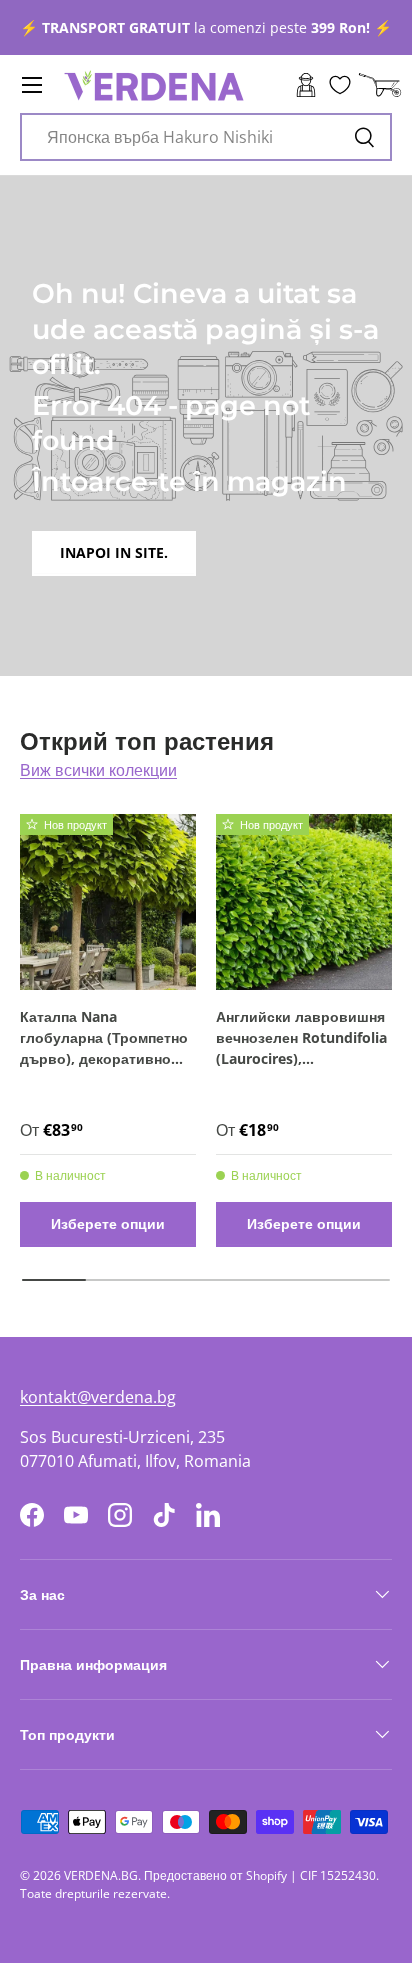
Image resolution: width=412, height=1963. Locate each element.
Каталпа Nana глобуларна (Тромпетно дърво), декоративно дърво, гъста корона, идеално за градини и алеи (104, 1038)
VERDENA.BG (101, 1875)
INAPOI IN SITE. (114, 552)
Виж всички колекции (98, 770)
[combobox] (206, 137)
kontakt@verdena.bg (98, 1397)
